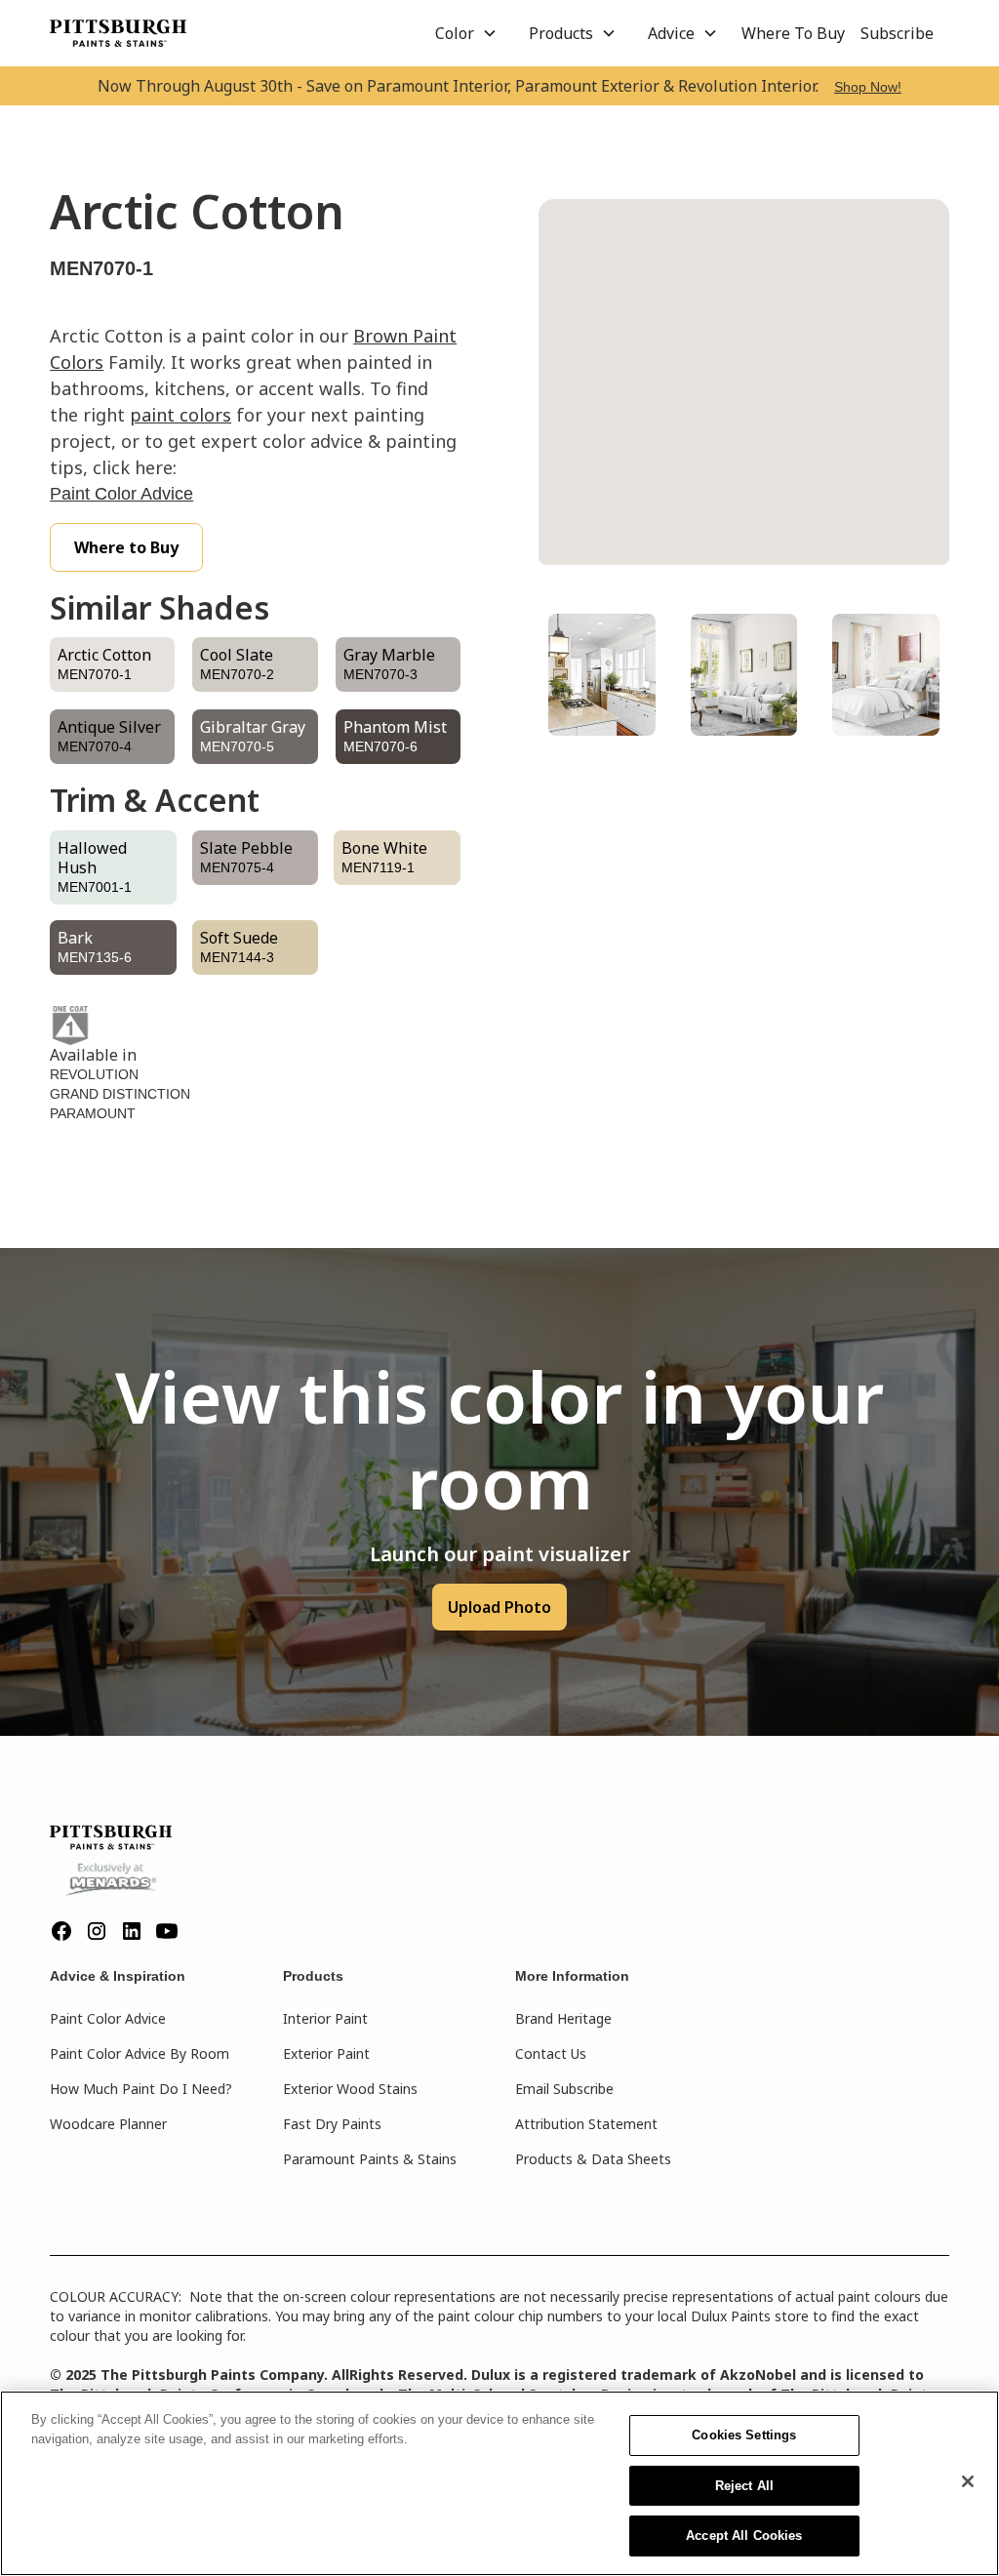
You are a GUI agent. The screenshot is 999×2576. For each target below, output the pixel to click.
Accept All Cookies (744, 2536)
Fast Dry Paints (332, 2124)
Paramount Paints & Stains (370, 2159)
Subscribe (897, 33)
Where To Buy (793, 33)
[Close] (968, 2481)
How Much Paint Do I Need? (141, 2089)
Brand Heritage (563, 2018)
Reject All (744, 2486)
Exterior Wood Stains (350, 2089)
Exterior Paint (326, 2053)
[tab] (602, 675)
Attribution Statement (586, 2124)
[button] (466, 33)
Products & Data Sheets (593, 2159)
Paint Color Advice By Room (140, 2053)
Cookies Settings (744, 2435)
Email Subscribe (564, 2089)
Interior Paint (325, 2018)
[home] (118, 33)
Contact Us (551, 2053)
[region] (499, 2483)
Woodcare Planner (108, 2124)
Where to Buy (126, 547)
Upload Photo (499, 1607)
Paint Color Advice (121, 494)
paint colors (180, 415)
